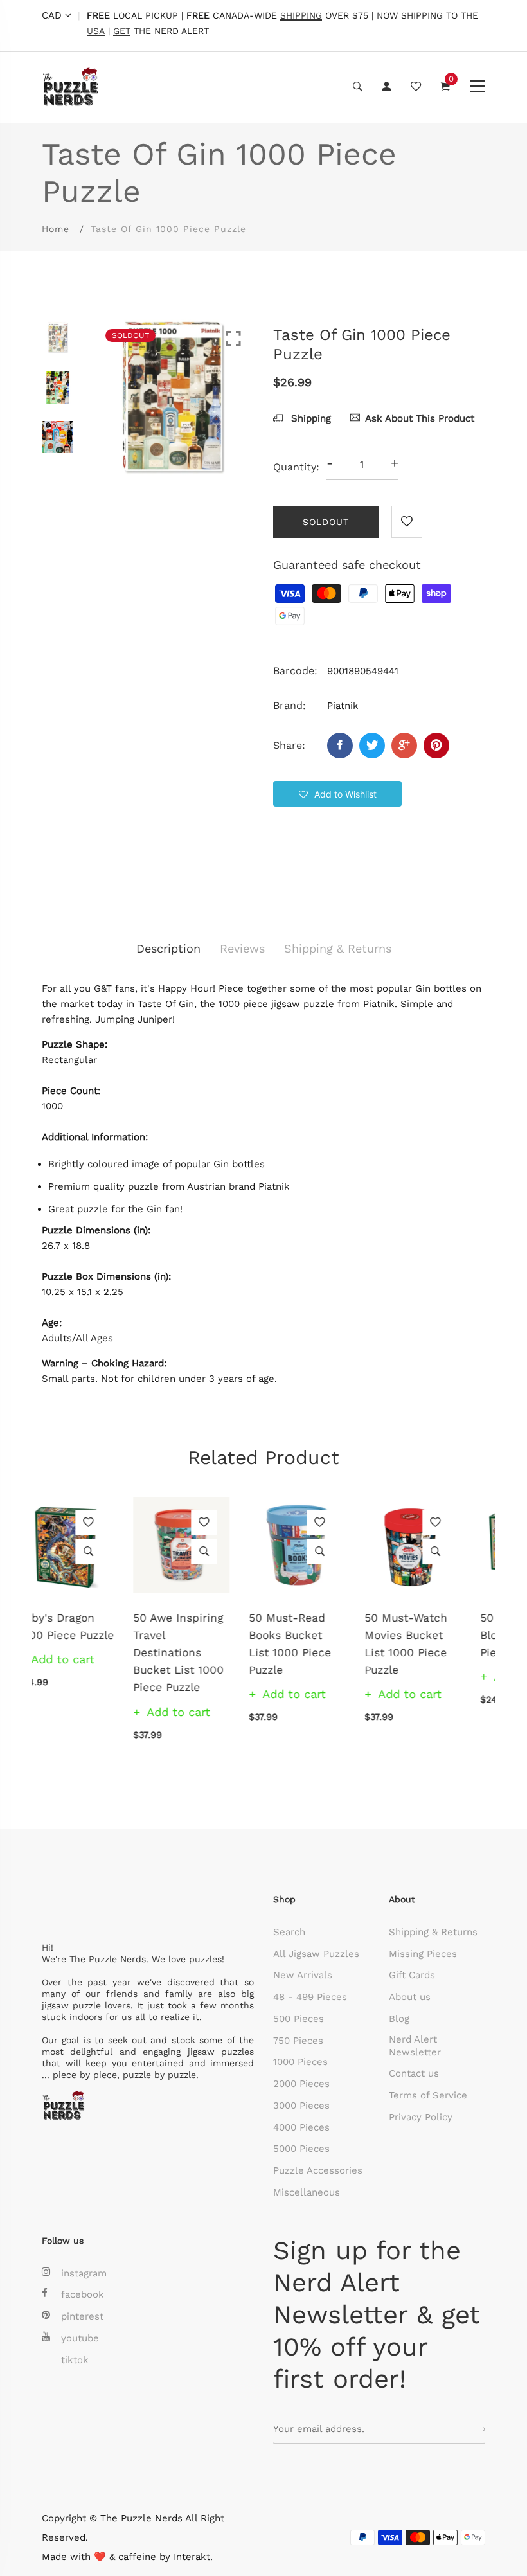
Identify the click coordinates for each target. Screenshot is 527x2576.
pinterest (82, 2316)
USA (96, 31)
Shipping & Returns (433, 1932)
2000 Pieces (301, 2084)
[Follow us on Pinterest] (436, 746)
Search (289, 1932)
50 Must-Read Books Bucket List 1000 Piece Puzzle (199, 1644)
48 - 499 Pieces (310, 1997)
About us (410, 1997)
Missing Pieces (423, 1954)
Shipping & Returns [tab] (338, 948)
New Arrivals (303, 1975)
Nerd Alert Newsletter (415, 2046)
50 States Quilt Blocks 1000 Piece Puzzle (430, 1635)
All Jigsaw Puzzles (316, 1954)
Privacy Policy (421, 2117)
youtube (80, 2338)
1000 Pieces (300, 2062)
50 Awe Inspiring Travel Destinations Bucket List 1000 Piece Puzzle (87, 1653)
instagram (84, 2273)
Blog (399, 2019)
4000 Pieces (301, 2127)
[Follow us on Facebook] (340, 746)
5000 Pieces (301, 2149)
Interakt (192, 2557)
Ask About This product (420, 418)
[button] (337, 794)
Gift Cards (412, 1975)
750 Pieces (298, 2041)
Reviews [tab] (242, 948)
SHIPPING (301, 16)
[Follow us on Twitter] (372, 746)
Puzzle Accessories (318, 2170)
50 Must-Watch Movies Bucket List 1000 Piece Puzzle (315, 1644)
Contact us (414, 2073)
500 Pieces (299, 2019)
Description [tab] (168, 948)
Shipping (309, 418)
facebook (83, 2294)
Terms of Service (428, 2095)
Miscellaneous (307, 2192)
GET (122, 31)
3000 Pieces (301, 2106)
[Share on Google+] (404, 746)
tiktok (75, 2360)
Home (56, 229)
